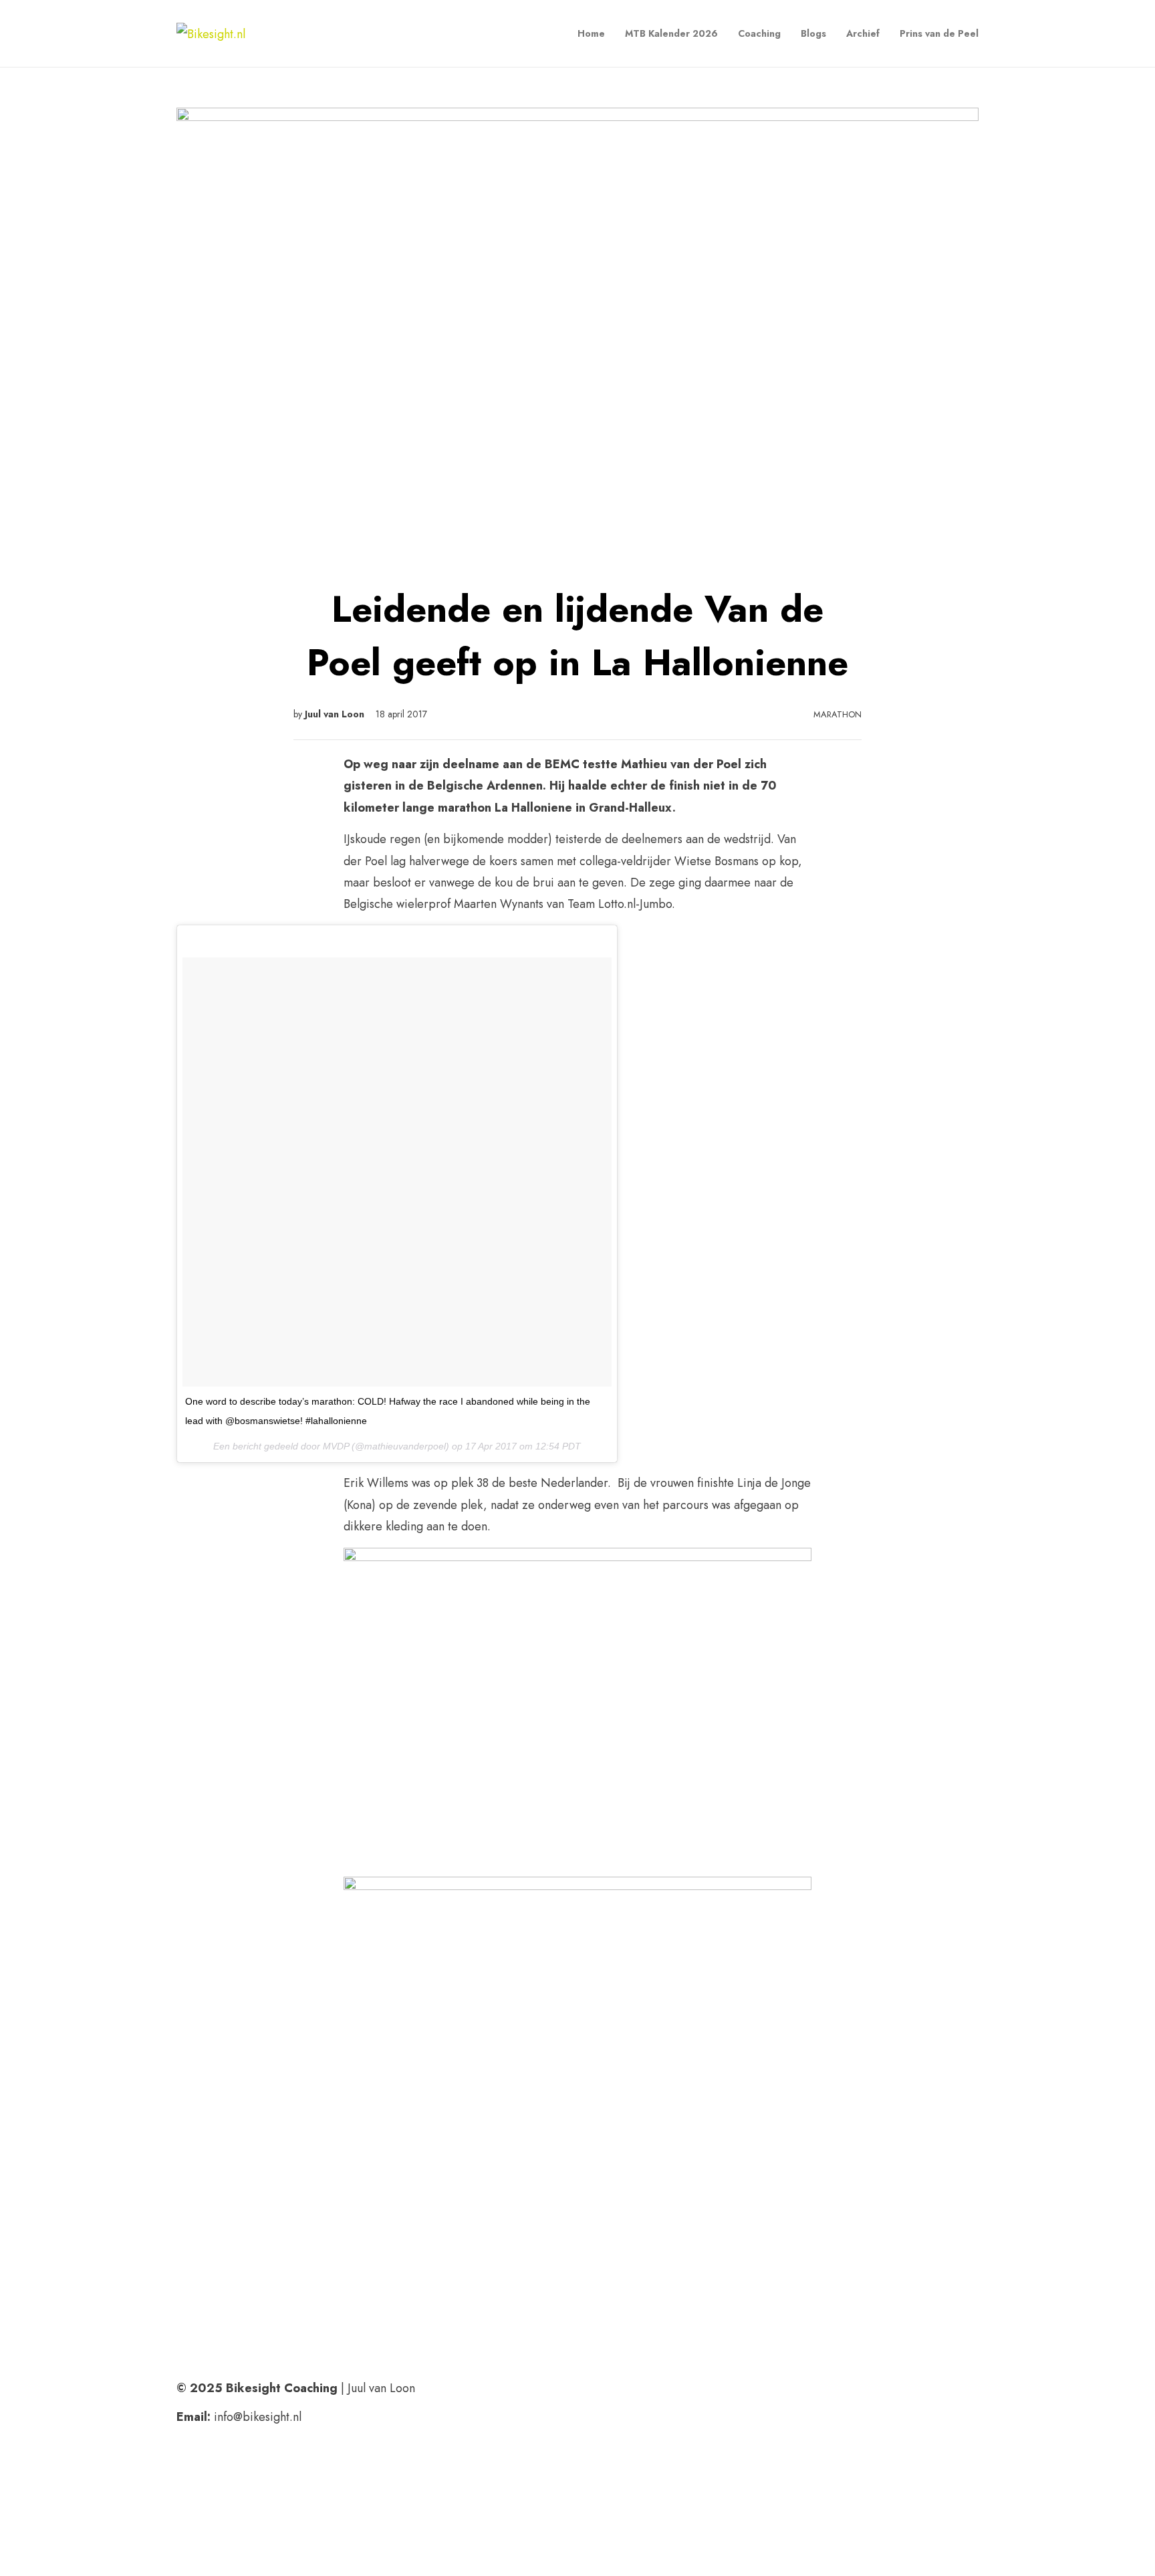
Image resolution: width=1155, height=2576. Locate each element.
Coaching (759, 33)
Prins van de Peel (939, 33)
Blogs (813, 33)
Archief (863, 33)
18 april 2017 (401, 714)
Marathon (838, 714)
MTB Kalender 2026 (671, 33)
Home (591, 33)
